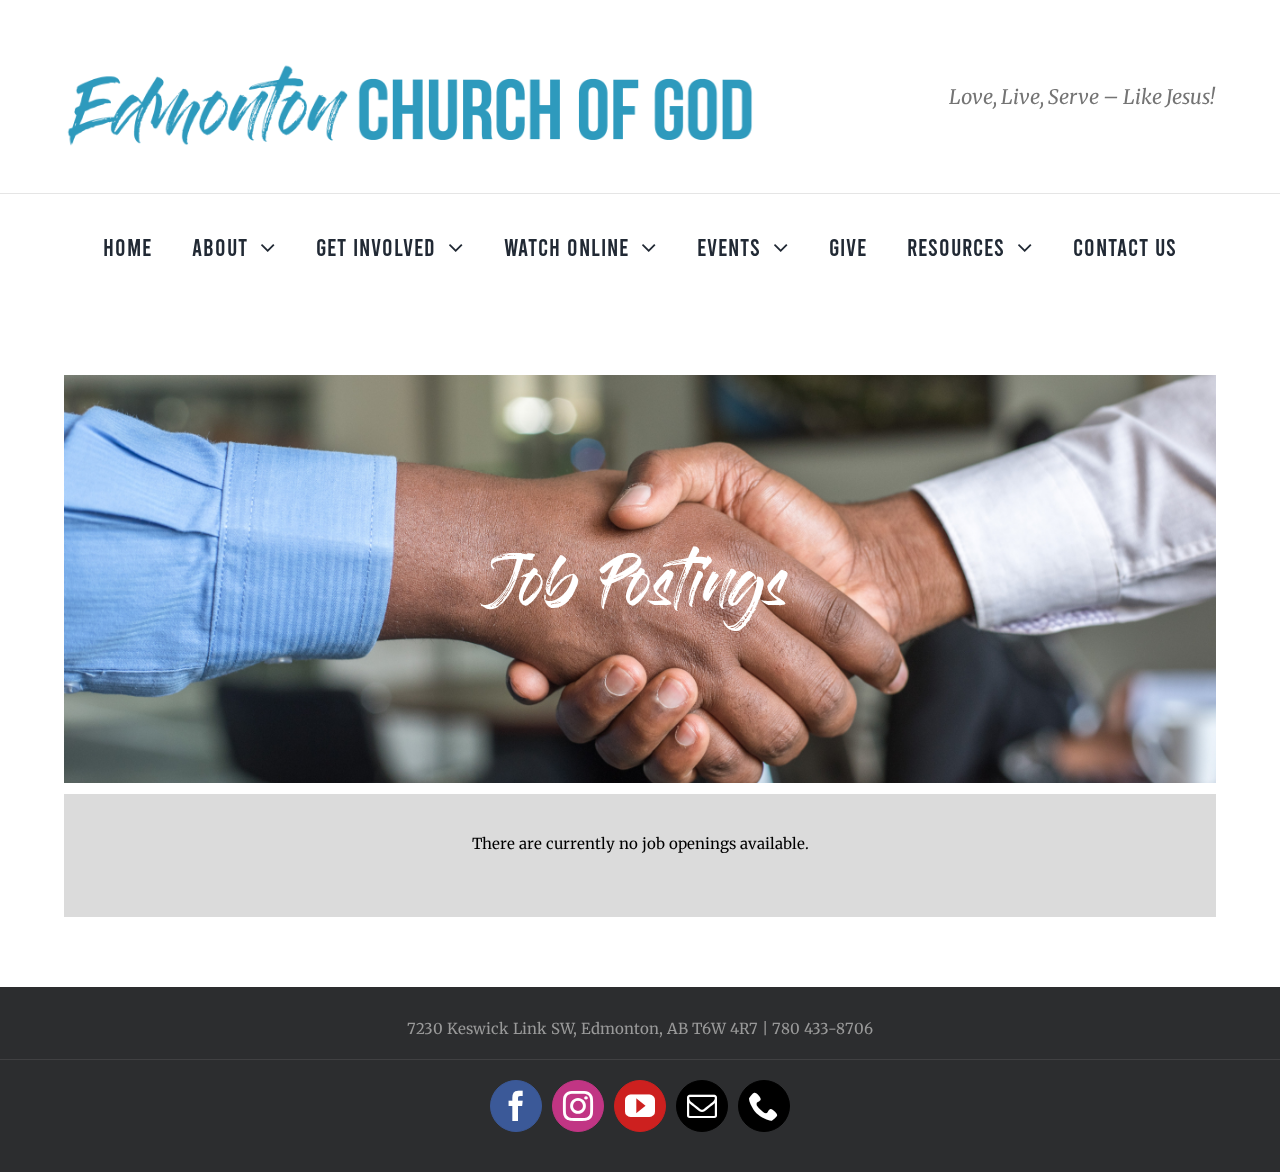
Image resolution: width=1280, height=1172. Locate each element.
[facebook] (516, 1106)
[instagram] (578, 1106)
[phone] (764, 1106)
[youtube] (640, 1106)
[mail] (702, 1106)
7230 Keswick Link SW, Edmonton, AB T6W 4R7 (582, 1028)
